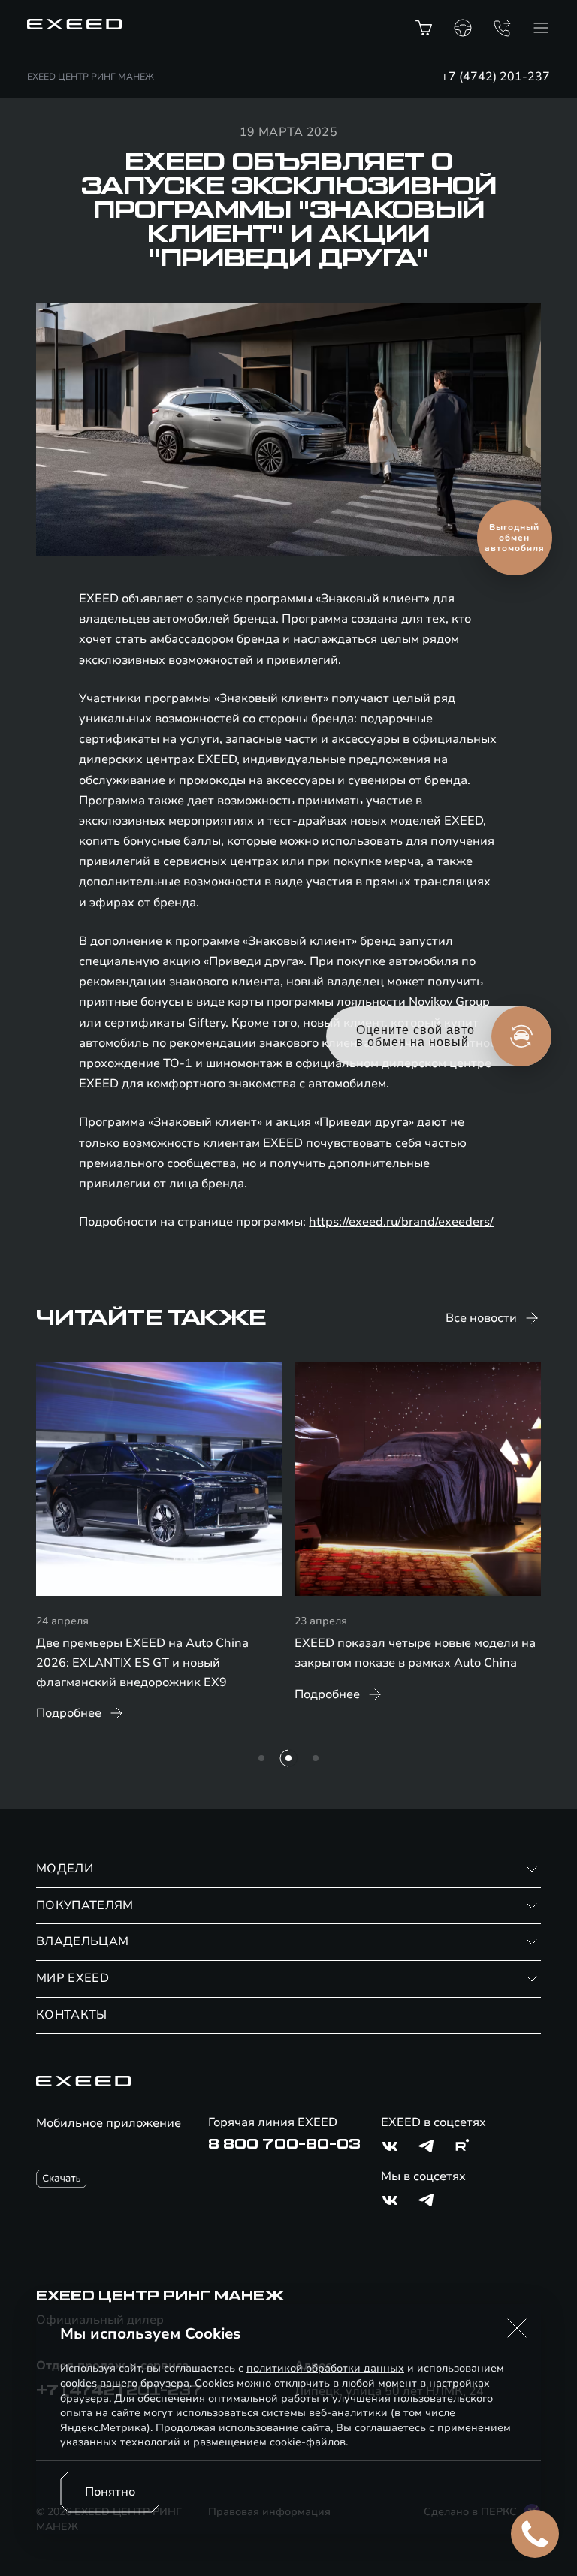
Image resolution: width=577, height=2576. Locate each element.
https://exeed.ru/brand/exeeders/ (401, 1222)
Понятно (110, 2492)
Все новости (481, 1318)
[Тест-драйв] (463, 28)
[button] (517, 2328)
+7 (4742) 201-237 (495, 77)
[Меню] (541, 28)
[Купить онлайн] (424, 28)
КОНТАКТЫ (72, 2015)
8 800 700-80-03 (284, 2144)
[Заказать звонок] (502, 28)
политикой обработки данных (325, 2368)
